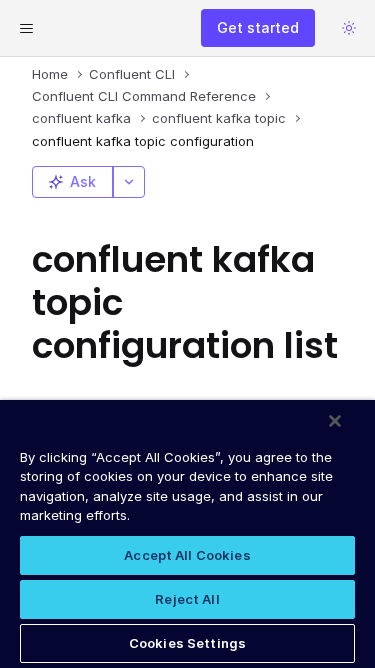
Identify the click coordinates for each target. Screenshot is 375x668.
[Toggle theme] (349, 28)
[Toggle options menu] (129, 182)
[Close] (335, 421)
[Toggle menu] (26, 28)
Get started (258, 27)
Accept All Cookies (187, 555)
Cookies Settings (187, 643)
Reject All (187, 599)
